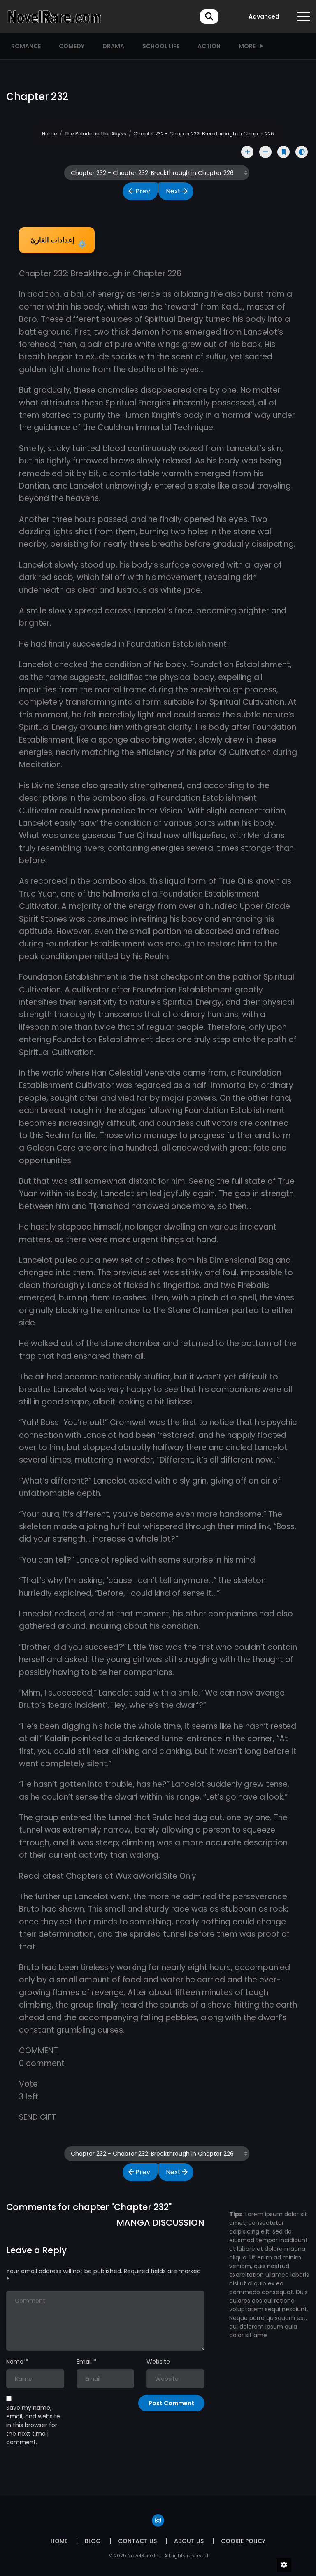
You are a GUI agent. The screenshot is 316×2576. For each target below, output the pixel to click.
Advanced (264, 16)
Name (15, 2362)
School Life (161, 46)
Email (84, 2362)
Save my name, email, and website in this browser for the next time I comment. (33, 2425)
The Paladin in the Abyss (95, 134)
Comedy (72, 46)
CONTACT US (137, 2541)
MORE (247, 46)
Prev (143, 191)
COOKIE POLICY (243, 2541)
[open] (304, 16)
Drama (113, 46)
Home (50, 134)
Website (158, 2362)
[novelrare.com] (54, 16)
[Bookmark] (283, 152)
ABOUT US (189, 2541)
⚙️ (58, 242)
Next (173, 191)
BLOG (93, 2541)
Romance (26, 46)
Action (209, 46)
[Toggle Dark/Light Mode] (302, 152)
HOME (59, 2541)
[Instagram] (158, 2520)
